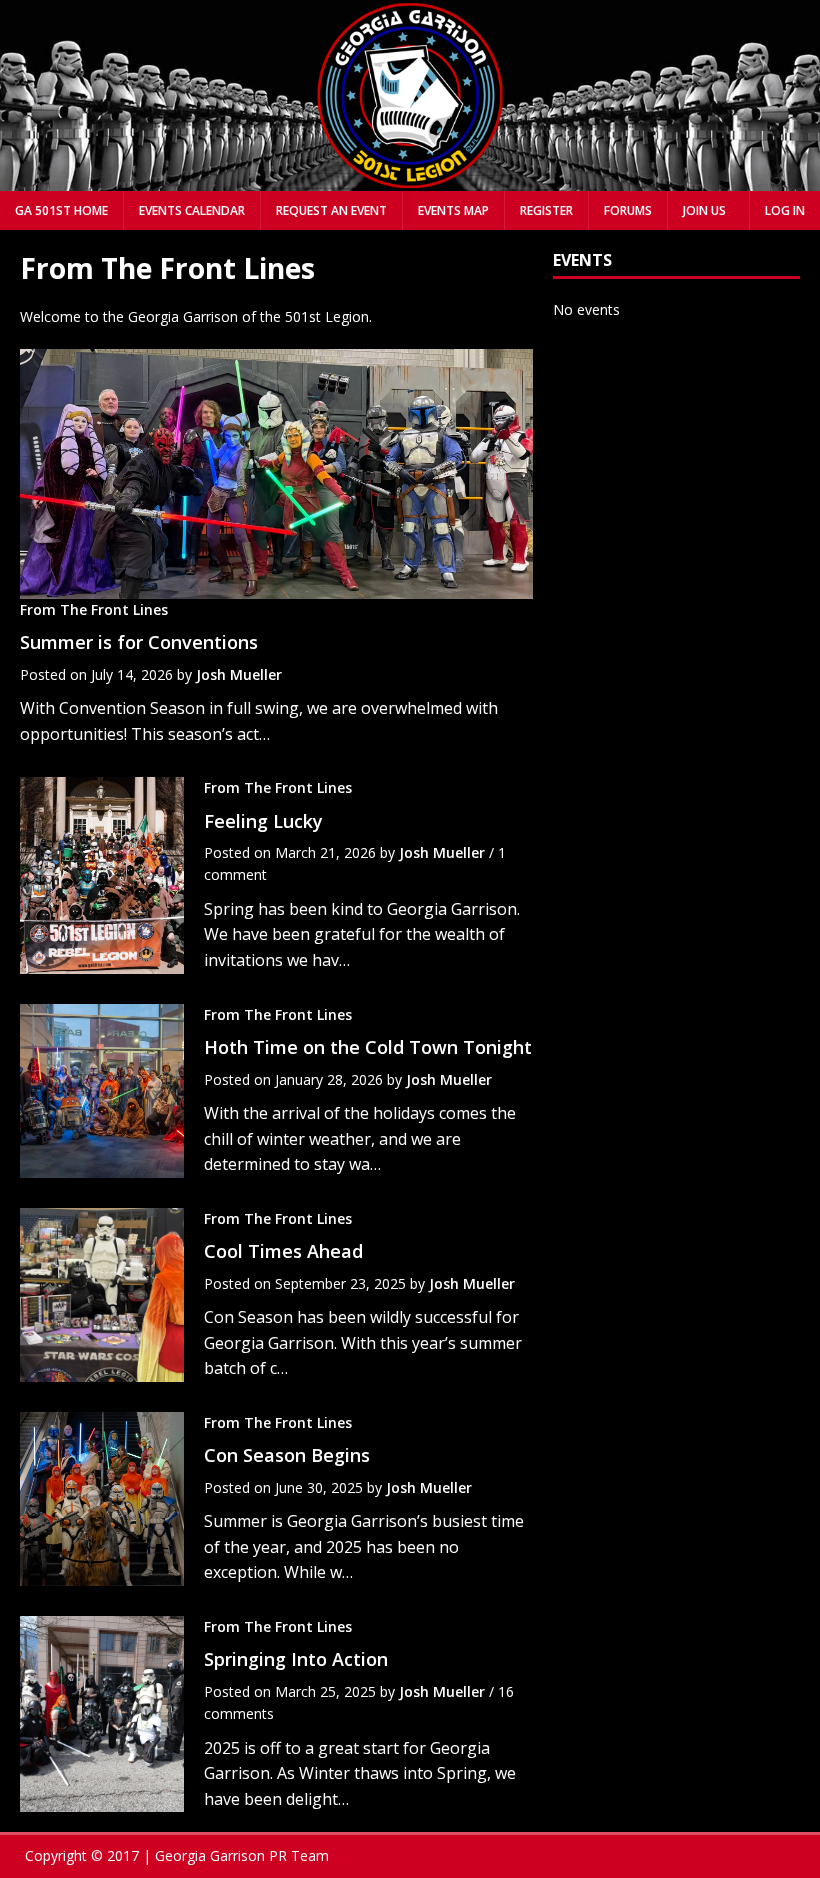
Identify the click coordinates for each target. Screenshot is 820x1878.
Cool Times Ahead (283, 1251)
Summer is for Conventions (139, 642)
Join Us (704, 210)
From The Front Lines (94, 609)
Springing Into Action (296, 1659)
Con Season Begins (287, 1455)
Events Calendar (192, 210)
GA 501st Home (61, 210)
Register (546, 210)
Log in (785, 210)
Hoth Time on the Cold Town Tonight (368, 1047)
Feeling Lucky (263, 821)
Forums (628, 210)
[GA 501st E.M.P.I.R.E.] (410, 178)
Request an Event (331, 210)
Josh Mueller (239, 674)
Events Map (453, 210)
